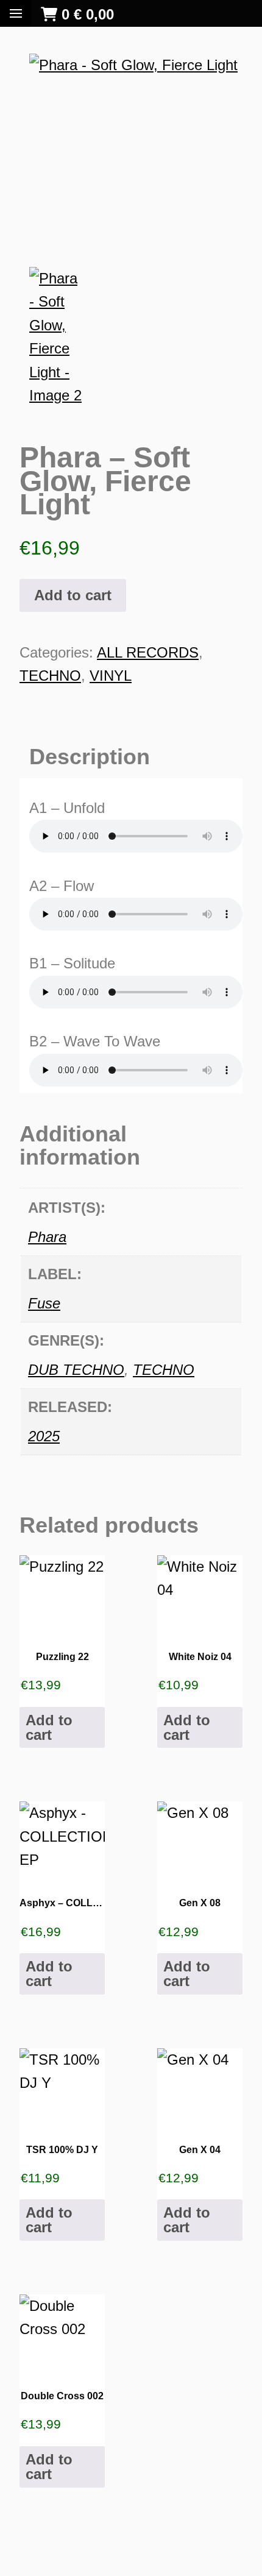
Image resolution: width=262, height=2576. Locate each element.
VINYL (111, 676)
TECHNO (50, 676)
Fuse (44, 1303)
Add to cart (73, 595)
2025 (44, 1436)
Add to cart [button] (49, 1727)
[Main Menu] (16, 13)
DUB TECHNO (76, 1370)
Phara (47, 1237)
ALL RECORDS (148, 652)
